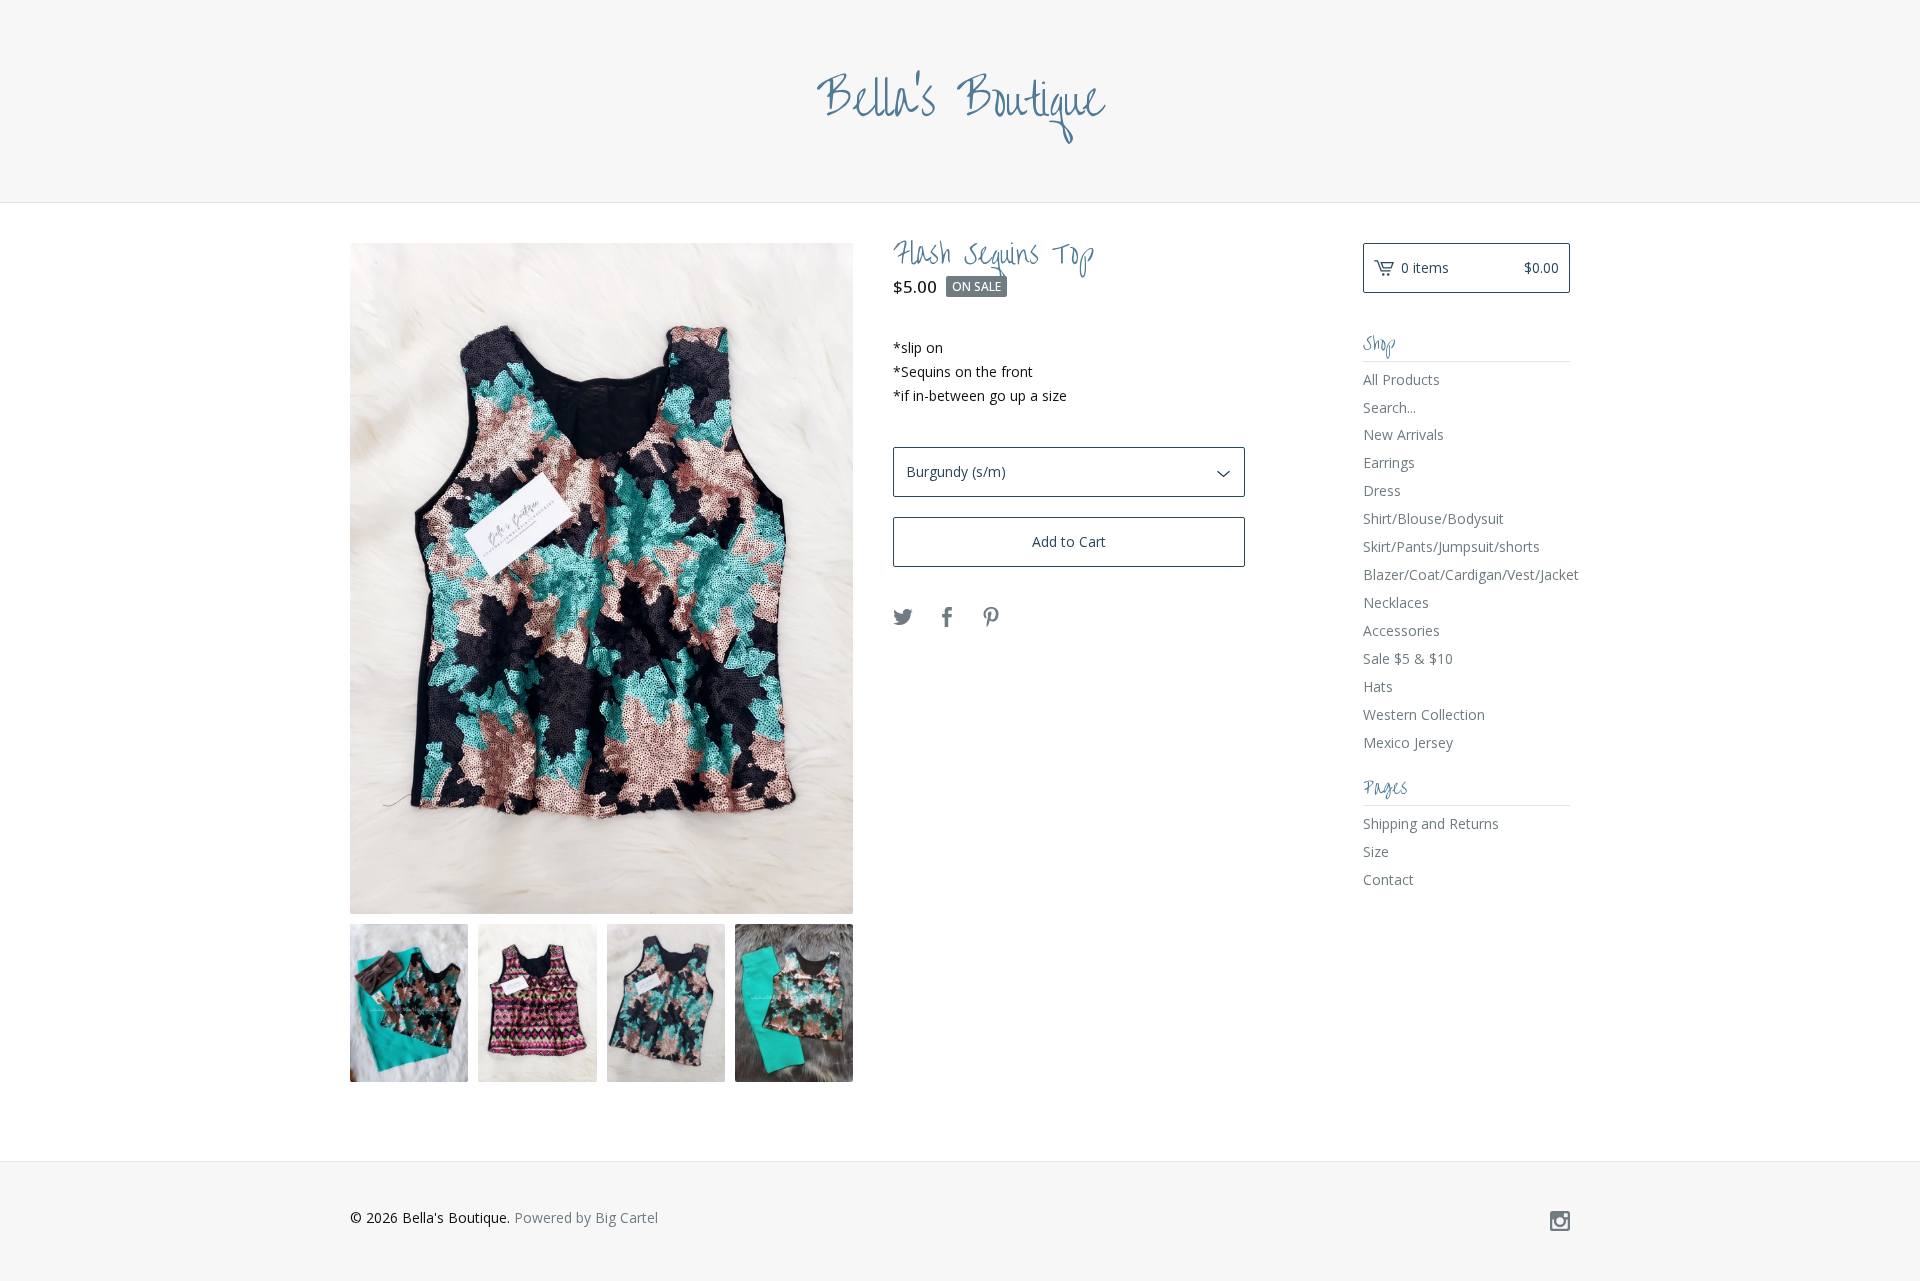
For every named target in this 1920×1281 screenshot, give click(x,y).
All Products (1401, 379)
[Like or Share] (947, 618)
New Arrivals (1403, 434)
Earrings (1389, 462)
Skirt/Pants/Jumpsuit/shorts (1451, 546)
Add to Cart (1069, 541)
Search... (1389, 408)
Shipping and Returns (1431, 823)
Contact (1388, 879)
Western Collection (1424, 714)
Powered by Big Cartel (586, 1217)
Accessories (1401, 630)
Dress (1382, 490)
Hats (1378, 686)
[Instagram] (1560, 1222)
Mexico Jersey (1408, 742)
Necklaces (1396, 602)
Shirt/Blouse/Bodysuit (1433, 518)
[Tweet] (903, 618)
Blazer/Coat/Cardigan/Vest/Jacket (1466, 574)
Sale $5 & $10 (1408, 658)
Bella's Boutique (960, 101)
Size (1376, 851)
